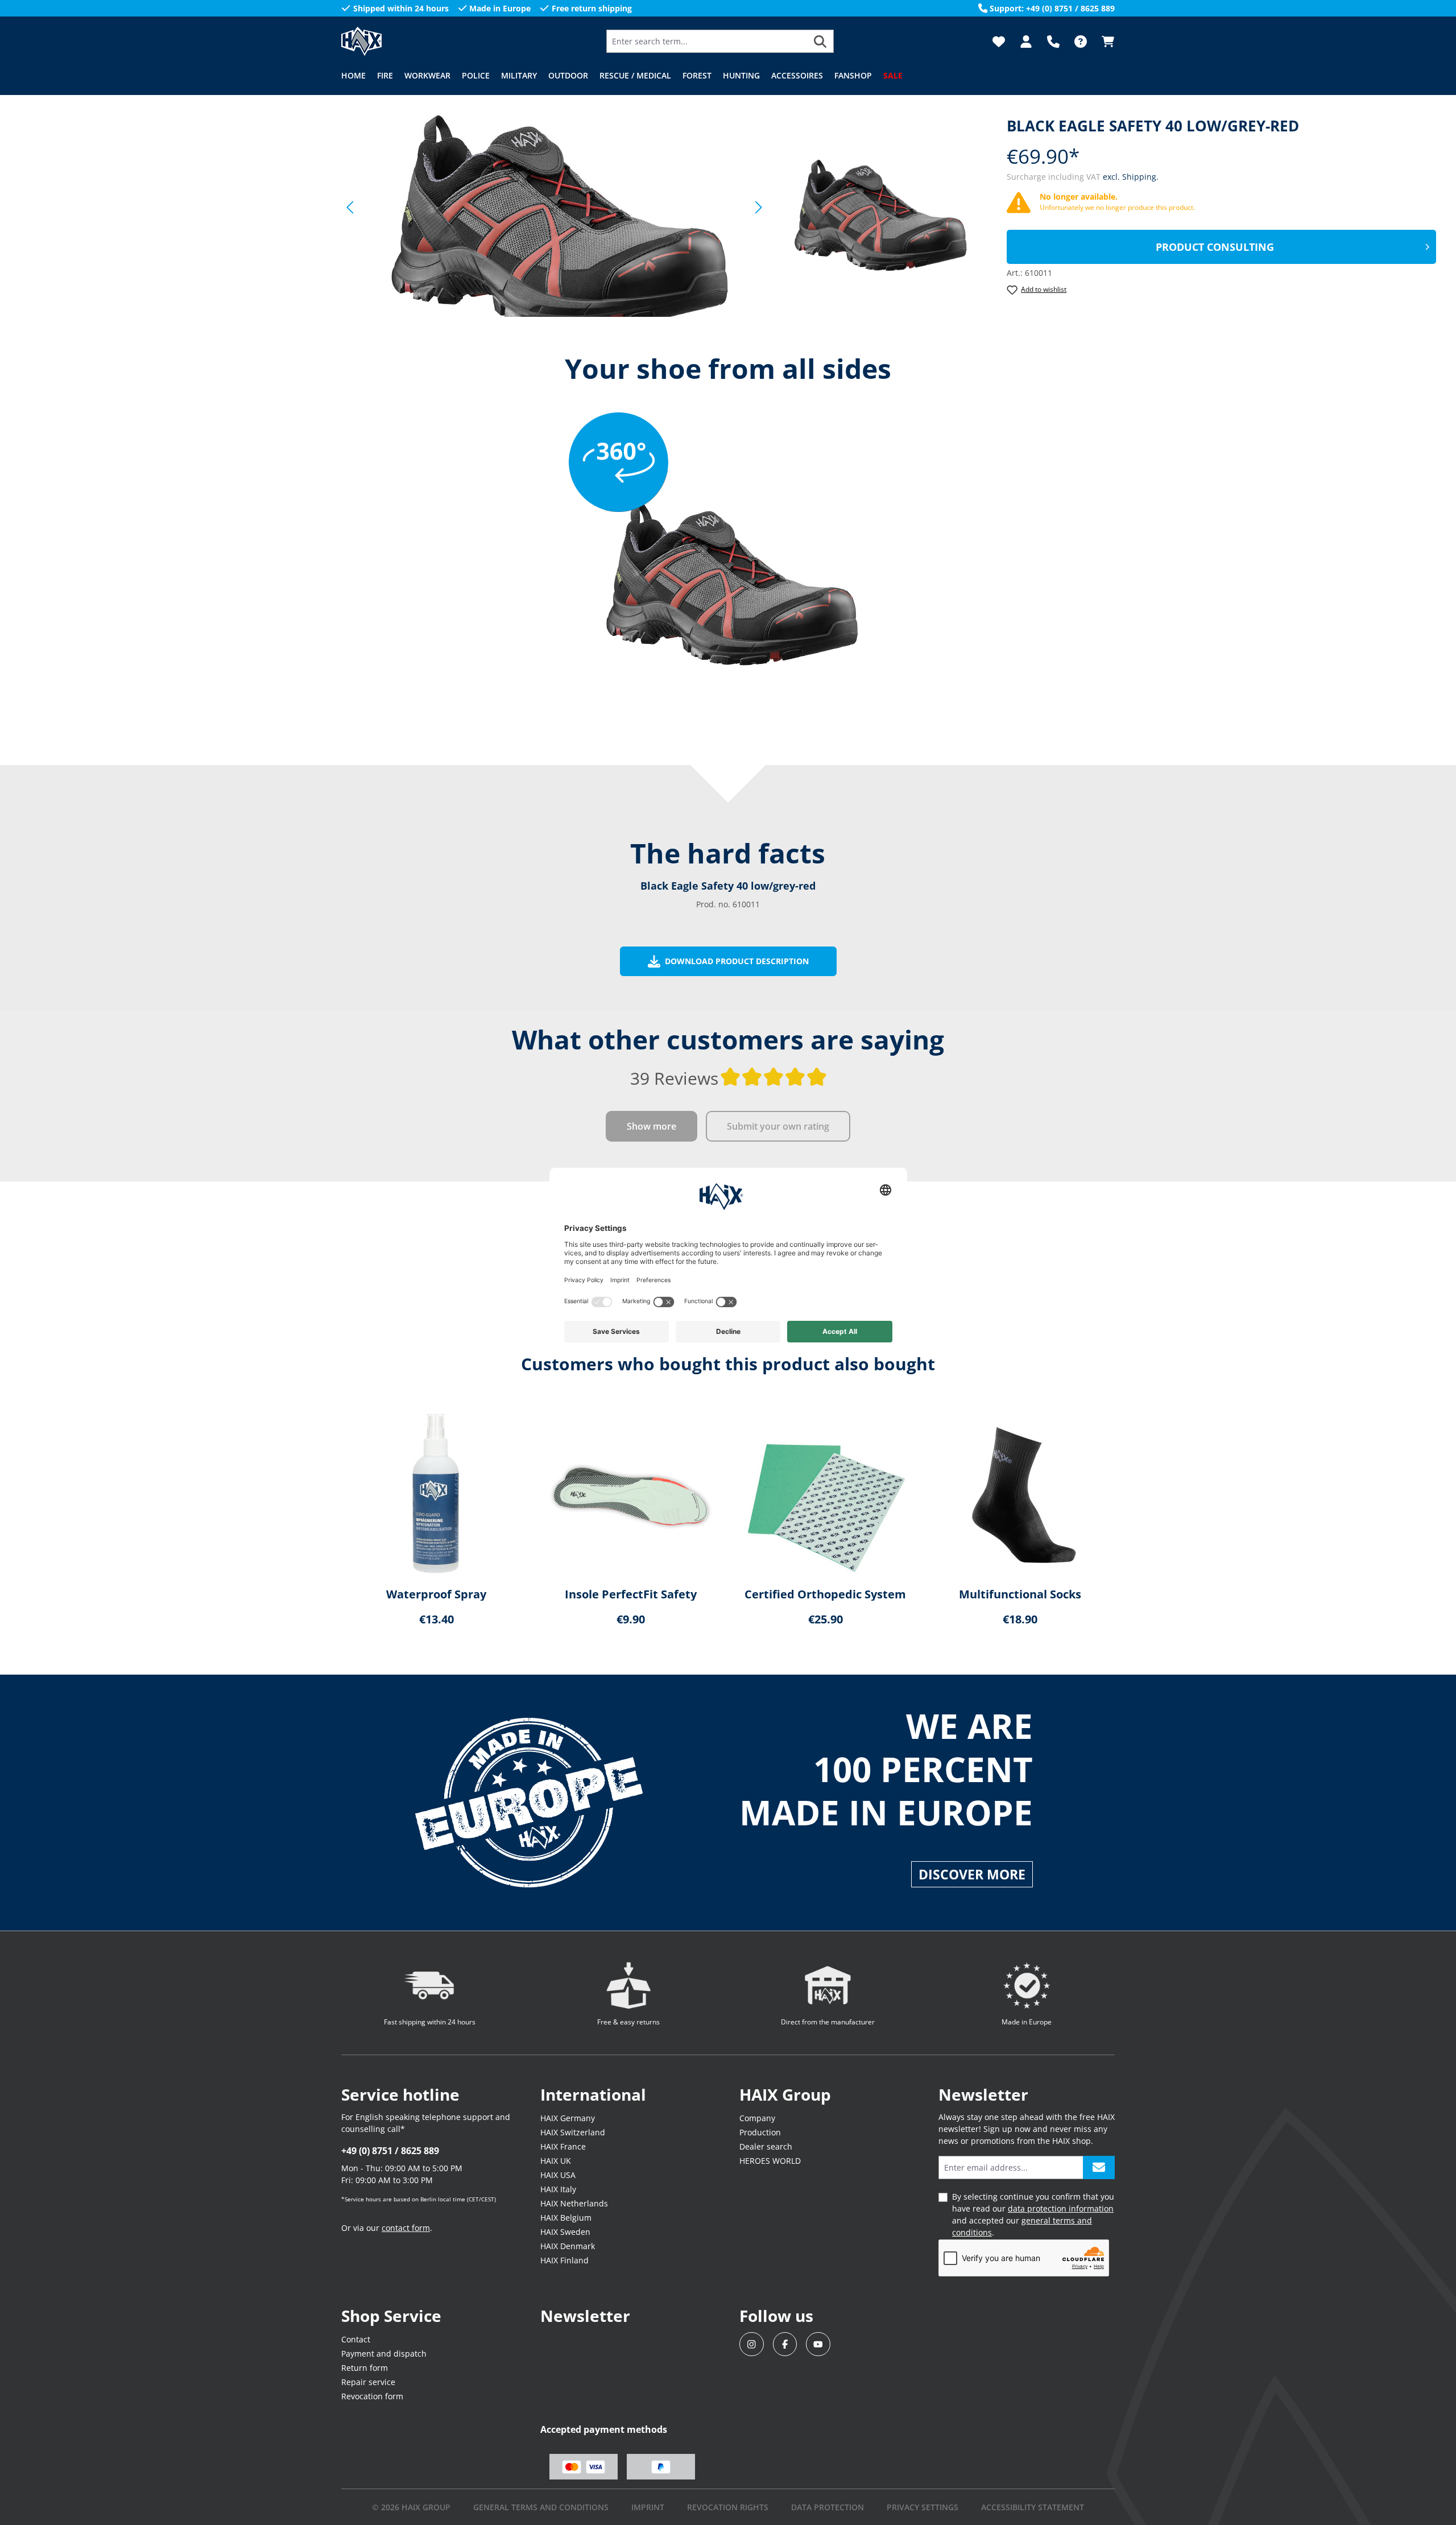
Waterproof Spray (436, 1594)
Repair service (368, 2382)
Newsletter (585, 2316)
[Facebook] (785, 2344)
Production (760, 2132)
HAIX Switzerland (573, 2132)
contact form (406, 2228)
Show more (652, 1126)
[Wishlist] (999, 42)
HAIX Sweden (565, 2232)
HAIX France (563, 2146)
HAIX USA (558, 2175)
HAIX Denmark (568, 2246)
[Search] (820, 41)
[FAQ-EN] (1081, 42)
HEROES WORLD (770, 2161)
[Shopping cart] (1105, 42)
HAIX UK (556, 2161)
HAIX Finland (564, 2260)
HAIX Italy (558, 2189)
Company (757, 2118)
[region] (549, 207)
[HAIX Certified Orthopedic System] (825, 1494)
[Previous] (350, 207)
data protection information (1061, 2208)
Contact (356, 2339)
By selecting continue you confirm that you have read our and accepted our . (1033, 2214)
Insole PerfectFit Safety (631, 1594)
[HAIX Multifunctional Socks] (1020, 1494)
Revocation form (372, 2396)
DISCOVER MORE (972, 1874)
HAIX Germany (568, 2118)
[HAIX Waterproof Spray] (436, 1494)
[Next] (759, 207)
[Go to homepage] (398, 41)
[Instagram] (752, 2344)
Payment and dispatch (384, 2354)
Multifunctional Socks (1020, 1594)
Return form (365, 2368)
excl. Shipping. (1131, 177)
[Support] (1053, 42)
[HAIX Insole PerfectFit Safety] (631, 1494)
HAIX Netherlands (574, 2203)
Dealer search (766, 2146)
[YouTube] (818, 2344)
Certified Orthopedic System (825, 1594)
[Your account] (1026, 42)
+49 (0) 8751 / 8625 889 (390, 2151)
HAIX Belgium (566, 2218)
